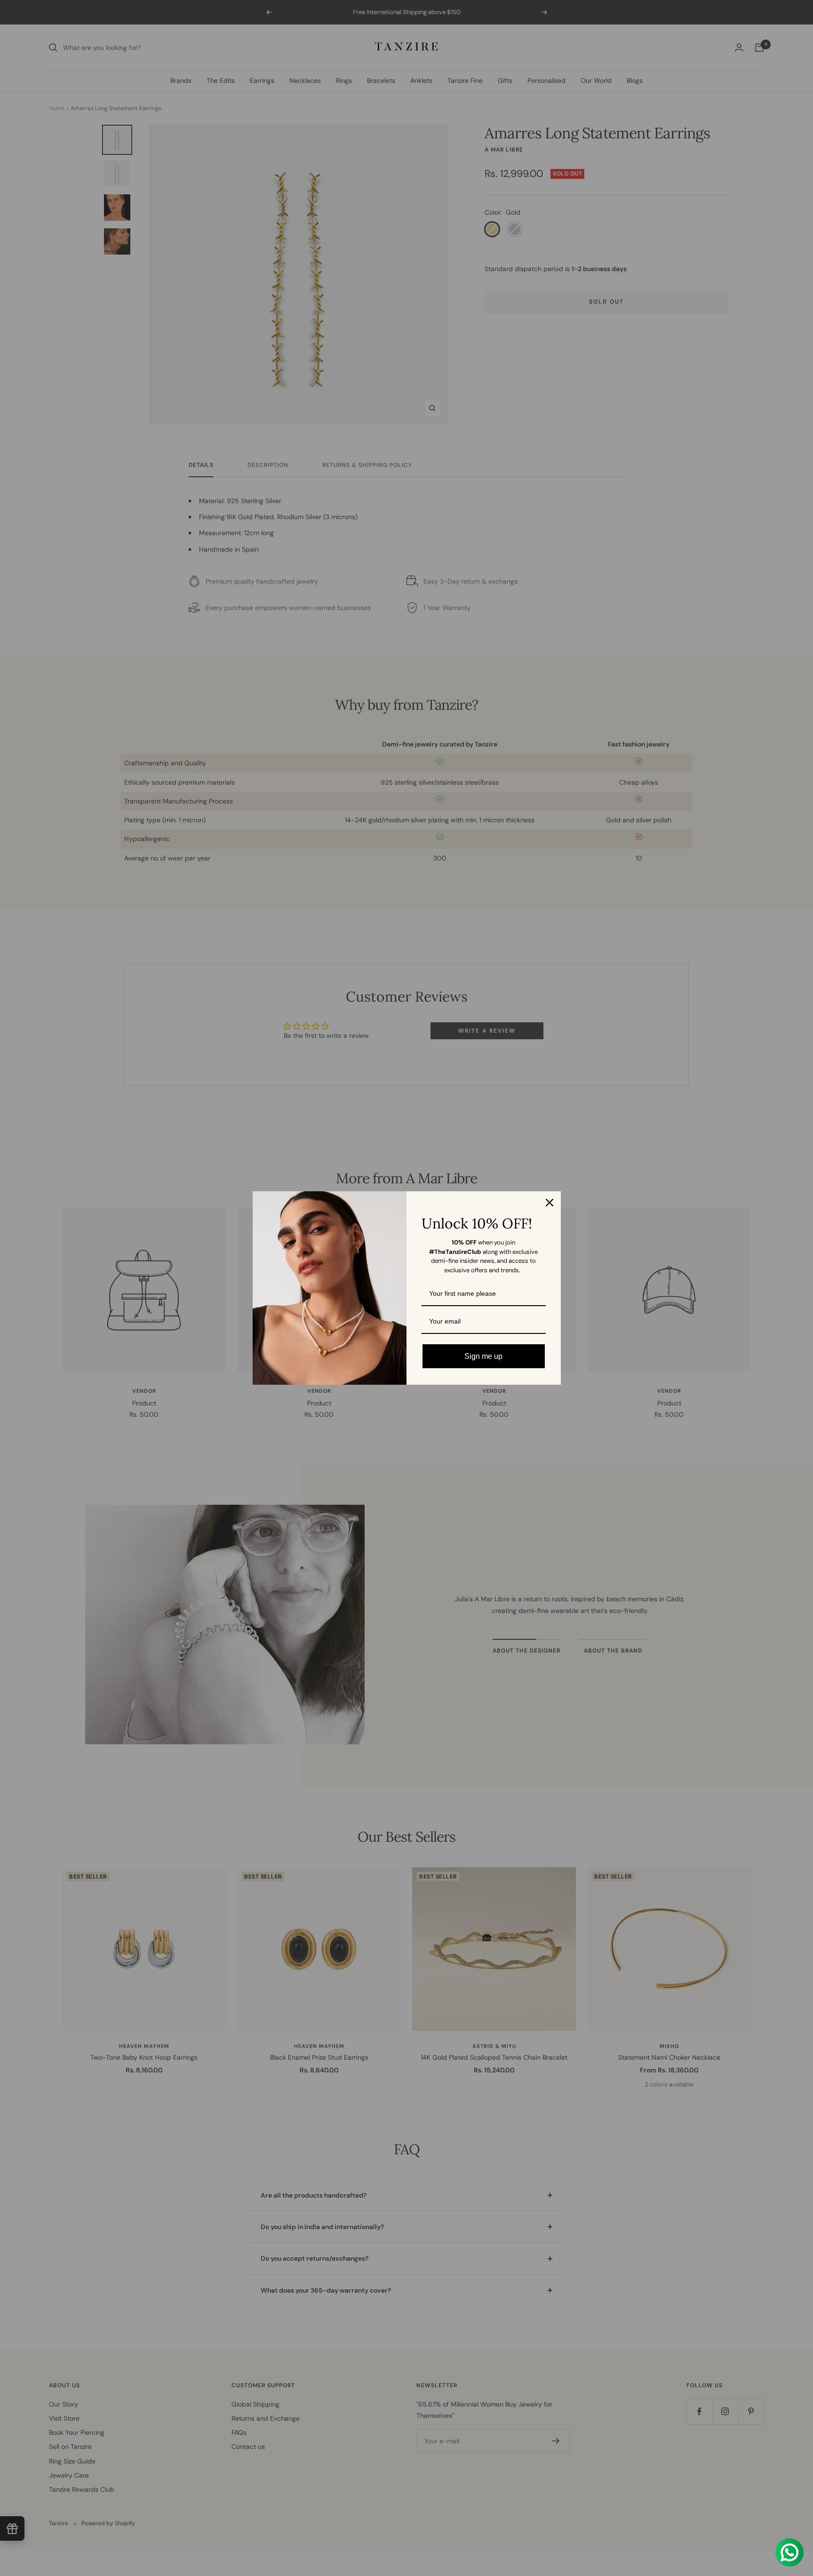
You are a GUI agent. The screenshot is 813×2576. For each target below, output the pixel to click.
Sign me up (483, 1356)
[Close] (550, 1203)
